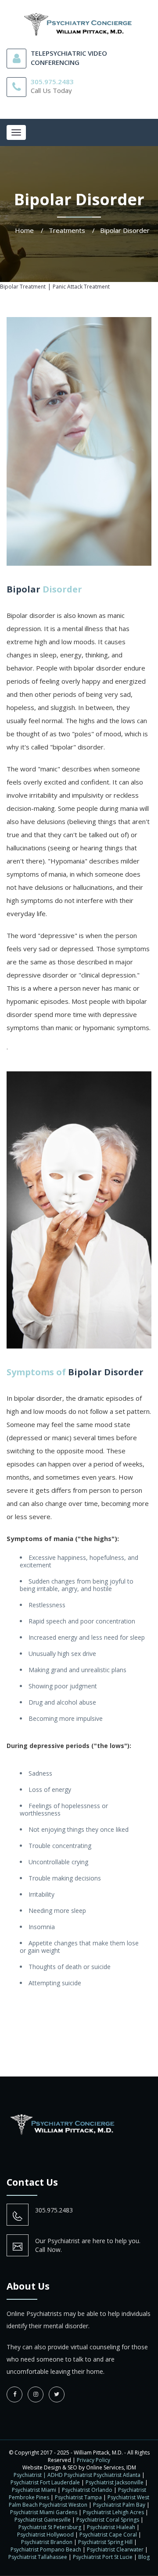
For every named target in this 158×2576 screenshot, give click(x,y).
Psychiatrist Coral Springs (108, 2520)
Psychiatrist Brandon (47, 2542)
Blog (144, 2557)
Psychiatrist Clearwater (115, 2549)
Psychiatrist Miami (34, 2490)
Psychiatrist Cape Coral (108, 2535)
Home (24, 230)
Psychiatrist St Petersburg (50, 2527)
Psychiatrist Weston (63, 2505)
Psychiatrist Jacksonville (115, 2482)
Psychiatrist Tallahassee (38, 2557)
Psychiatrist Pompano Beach (46, 2549)
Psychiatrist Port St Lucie (103, 2557)
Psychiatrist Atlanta (117, 2475)
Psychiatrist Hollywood (45, 2535)
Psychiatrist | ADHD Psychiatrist (53, 2475)
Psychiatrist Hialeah (111, 2527)
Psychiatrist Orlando (87, 2490)
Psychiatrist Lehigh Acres (113, 2512)
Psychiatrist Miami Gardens (44, 2512)
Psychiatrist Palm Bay (119, 2505)
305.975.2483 (52, 82)
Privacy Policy (93, 2460)
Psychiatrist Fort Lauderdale (45, 2482)
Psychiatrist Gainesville (43, 2520)
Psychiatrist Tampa (78, 2497)
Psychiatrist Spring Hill (105, 2542)
